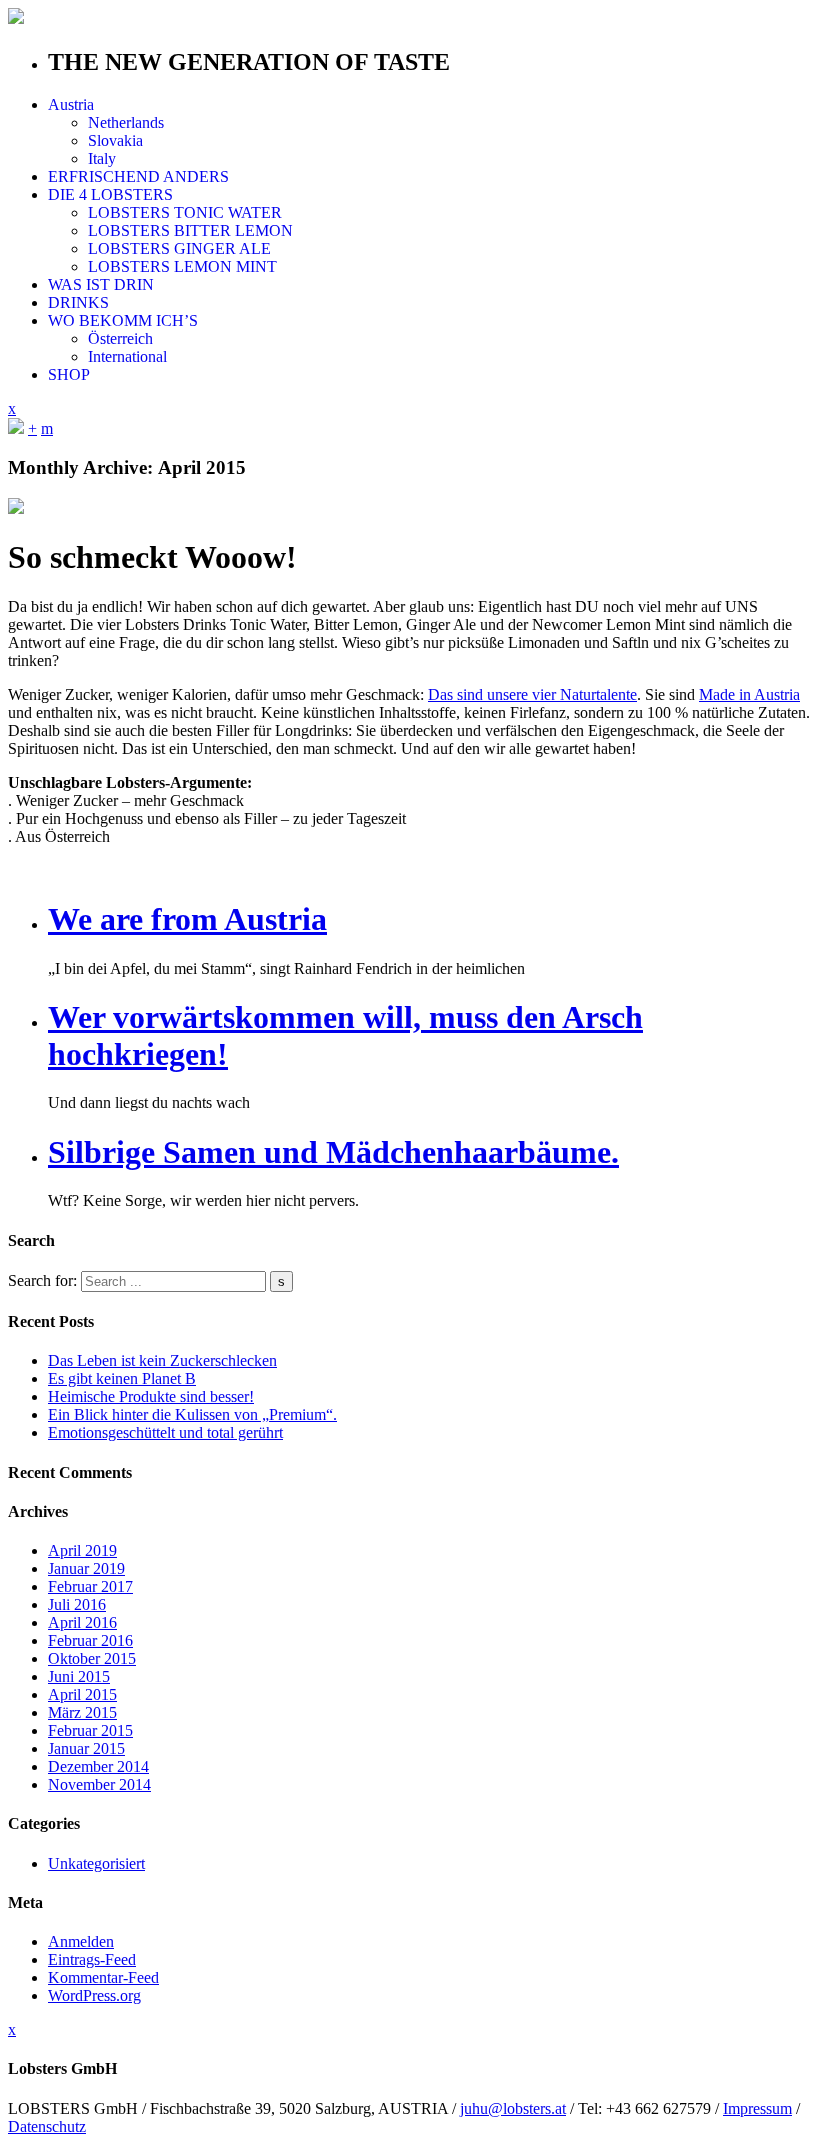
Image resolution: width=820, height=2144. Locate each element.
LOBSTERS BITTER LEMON (190, 230)
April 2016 (82, 1622)
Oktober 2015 (92, 1658)
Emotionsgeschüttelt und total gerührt (165, 1432)
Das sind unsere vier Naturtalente (532, 694)
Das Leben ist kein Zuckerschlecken (162, 1360)
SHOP (69, 374)
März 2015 (82, 1712)
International (127, 356)
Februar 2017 (90, 1586)
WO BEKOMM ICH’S (123, 320)
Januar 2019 (86, 1568)
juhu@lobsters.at (513, 2108)
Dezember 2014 (98, 1766)
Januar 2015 (86, 1748)
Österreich (120, 338)
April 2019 (82, 1550)
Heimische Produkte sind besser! (151, 1396)
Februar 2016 (90, 1640)
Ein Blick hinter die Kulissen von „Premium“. (192, 1414)
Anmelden (81, 1941)
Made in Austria (749, 694)
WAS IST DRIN (101, 284)
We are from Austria (187, 919)
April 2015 (82, 1694)
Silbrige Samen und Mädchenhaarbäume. (333, 1152)
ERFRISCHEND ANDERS (138, 176)
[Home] (16, 428)
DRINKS (78, 302)
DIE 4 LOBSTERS (110, 194)
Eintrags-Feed (92, 1959)
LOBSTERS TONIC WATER (185, 212)
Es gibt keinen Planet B (122, 1378)
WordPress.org (94, 1995)
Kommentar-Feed (103, 1977)
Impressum (757, 2108)
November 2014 (99, 1784)
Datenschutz (47, 2126)
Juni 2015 (79, 1676)
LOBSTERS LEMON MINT (182, 266)
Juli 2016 (77, 1604)
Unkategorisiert (96, 1863)
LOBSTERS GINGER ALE (179, 248)
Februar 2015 (90, 1730)
